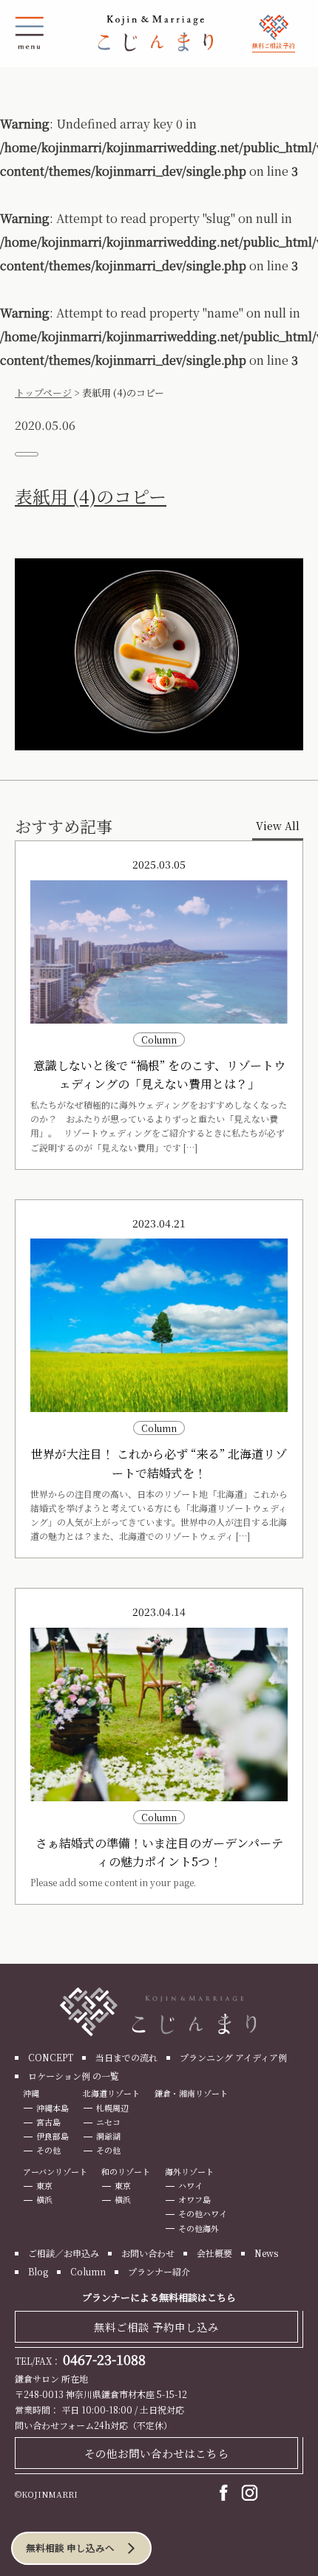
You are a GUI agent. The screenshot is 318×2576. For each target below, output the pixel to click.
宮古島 (48, 2122)
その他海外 (199, 2228)
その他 (48, 2150)
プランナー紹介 (159, 2271)
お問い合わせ (148, 2253)
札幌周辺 (112, 2108)
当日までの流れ (126, 2057)
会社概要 (214, 2253)
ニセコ (108, 2122)
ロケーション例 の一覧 (74, 2076)
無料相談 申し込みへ (70, 2548)
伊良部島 (53, 2136)
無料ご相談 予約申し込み (156, 2327)
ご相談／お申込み (64, 2253)
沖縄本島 (53, 2108)
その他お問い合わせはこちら (156, 2453)
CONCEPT (51, 2057)
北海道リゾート (111, 2093)
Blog (38, 2271)
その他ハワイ (203, 2213)
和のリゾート (126, 2171)
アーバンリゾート (55, 2171)
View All (278, 826)
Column (88, 2271)
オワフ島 (194, 2199)
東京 (44, 2185)
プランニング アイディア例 (233, 2057)
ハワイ (190, 2185)
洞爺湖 (108, 2136)
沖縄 (31, 2093)
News (266, 2253)
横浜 (44, 2199)
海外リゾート (189, 2171)
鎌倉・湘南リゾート (191, 2093)
